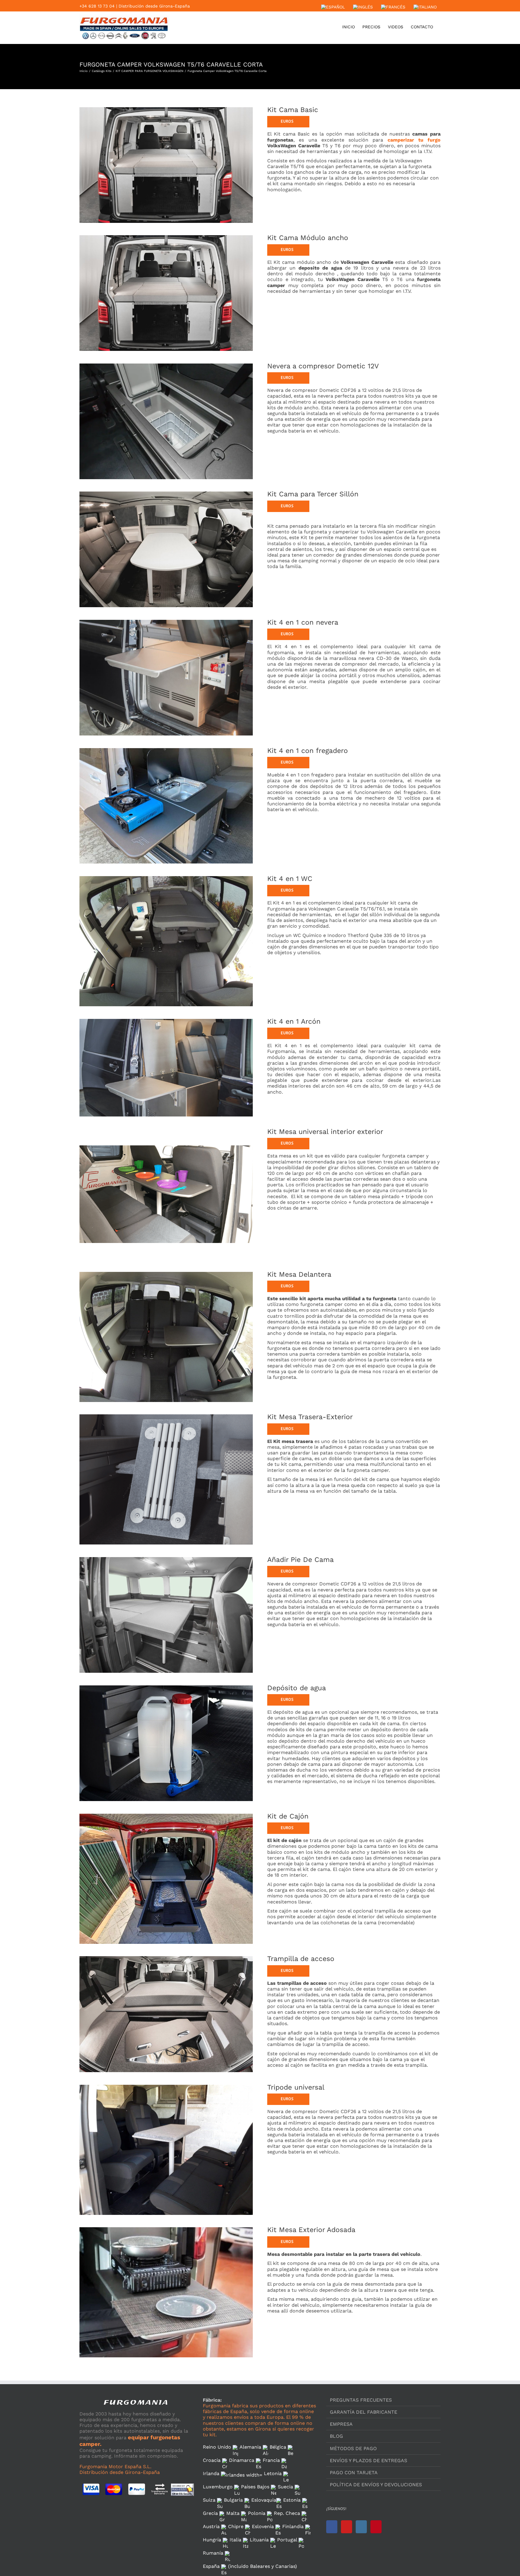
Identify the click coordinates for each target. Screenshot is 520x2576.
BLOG (336, 2436)
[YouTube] (347, 2527)
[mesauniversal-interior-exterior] (166, 1130)
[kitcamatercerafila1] (166, 492)
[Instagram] (361, 2527)
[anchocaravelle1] (166, 236)
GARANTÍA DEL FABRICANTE (364, 2412)
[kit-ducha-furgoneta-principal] (166, 1686)
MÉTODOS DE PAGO (353, 2448)
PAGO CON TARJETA (354, 2473)
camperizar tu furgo (414, 140)
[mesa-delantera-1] (166, 1273)
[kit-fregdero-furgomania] (166, 749)
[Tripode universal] (166, 2086)
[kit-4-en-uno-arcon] (166, 1020)
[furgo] (166, 2228)
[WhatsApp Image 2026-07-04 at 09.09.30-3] (166, 364)
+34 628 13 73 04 (97, 6)
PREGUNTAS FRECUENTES (361, 2400)
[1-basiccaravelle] (166, 108)
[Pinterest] (376, 2527)
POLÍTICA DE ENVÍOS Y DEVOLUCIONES (376, 2485)
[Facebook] (332, 2527)
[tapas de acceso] (166, 1957)
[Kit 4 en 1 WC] (166, 877)
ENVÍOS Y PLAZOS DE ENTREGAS (368, 2460)
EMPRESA (341, 2424)
